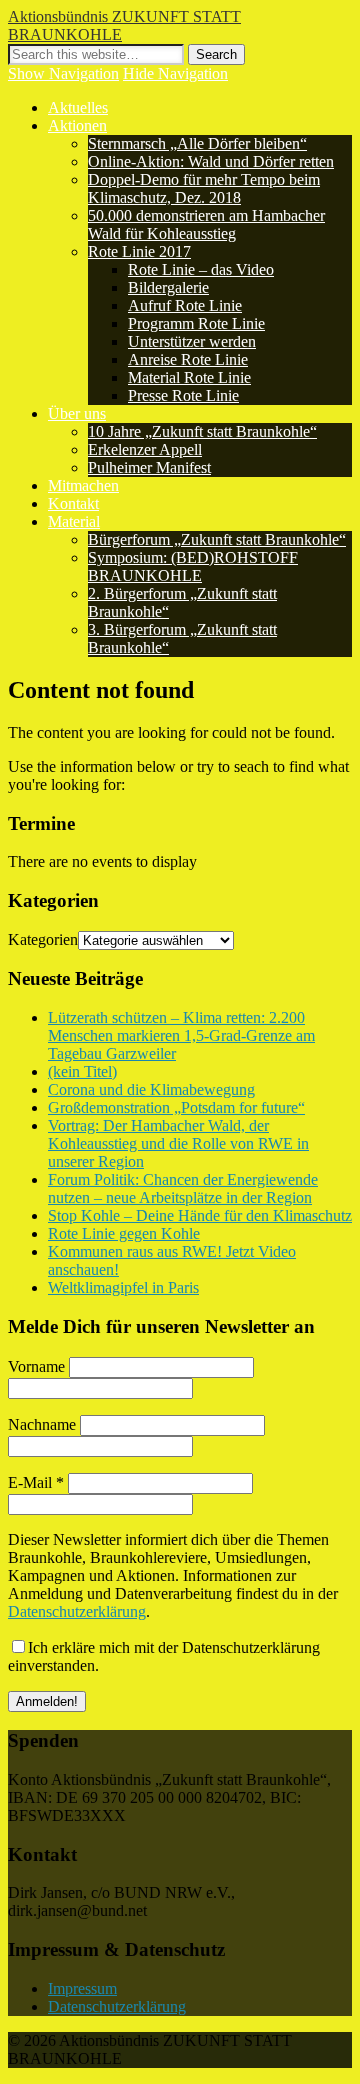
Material (74, 521)
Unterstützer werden (192, 341)
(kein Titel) (82, 1071)
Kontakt (73, 503)
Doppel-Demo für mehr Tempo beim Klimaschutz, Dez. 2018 (204, 188)
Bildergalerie (168, 287)
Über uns (77, 413)
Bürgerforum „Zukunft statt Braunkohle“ (217, 539)
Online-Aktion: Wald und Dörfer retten (211, 161)
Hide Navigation (175, 73)
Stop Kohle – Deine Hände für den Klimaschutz (200, 1215)
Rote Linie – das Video (201, 269)
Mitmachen (83, 485)
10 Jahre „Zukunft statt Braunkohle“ (202, 431)
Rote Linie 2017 (139, 251)
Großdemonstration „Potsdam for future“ (176, 1107)
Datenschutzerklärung (77, 1611)
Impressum (82, 1988)
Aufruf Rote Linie (185, 305)
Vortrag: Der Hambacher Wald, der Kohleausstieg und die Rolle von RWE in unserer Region (178, 1143)
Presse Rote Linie (183, 395)
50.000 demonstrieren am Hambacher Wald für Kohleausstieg (206, 224)
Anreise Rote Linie (188, 359)
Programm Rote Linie (196, 323)
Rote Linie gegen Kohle (124, 1233)
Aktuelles (78, 107)
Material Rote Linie (189, 377)
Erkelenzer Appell (145, 449)
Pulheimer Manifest (149, 467)
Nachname (42, 1424)
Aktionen (77, 125)
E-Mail (36, 1482)
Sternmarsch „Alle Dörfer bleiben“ (197, 143)
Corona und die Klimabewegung (151, 1089)
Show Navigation (63, 73)
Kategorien (43, 939)
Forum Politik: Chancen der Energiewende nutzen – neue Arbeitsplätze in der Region (183, 1188)
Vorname (36, 1366)
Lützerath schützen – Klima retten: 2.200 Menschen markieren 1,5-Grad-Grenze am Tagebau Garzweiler (181, 1035)
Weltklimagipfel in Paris (123, 1287)
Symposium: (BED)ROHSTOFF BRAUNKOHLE (193, 566)
